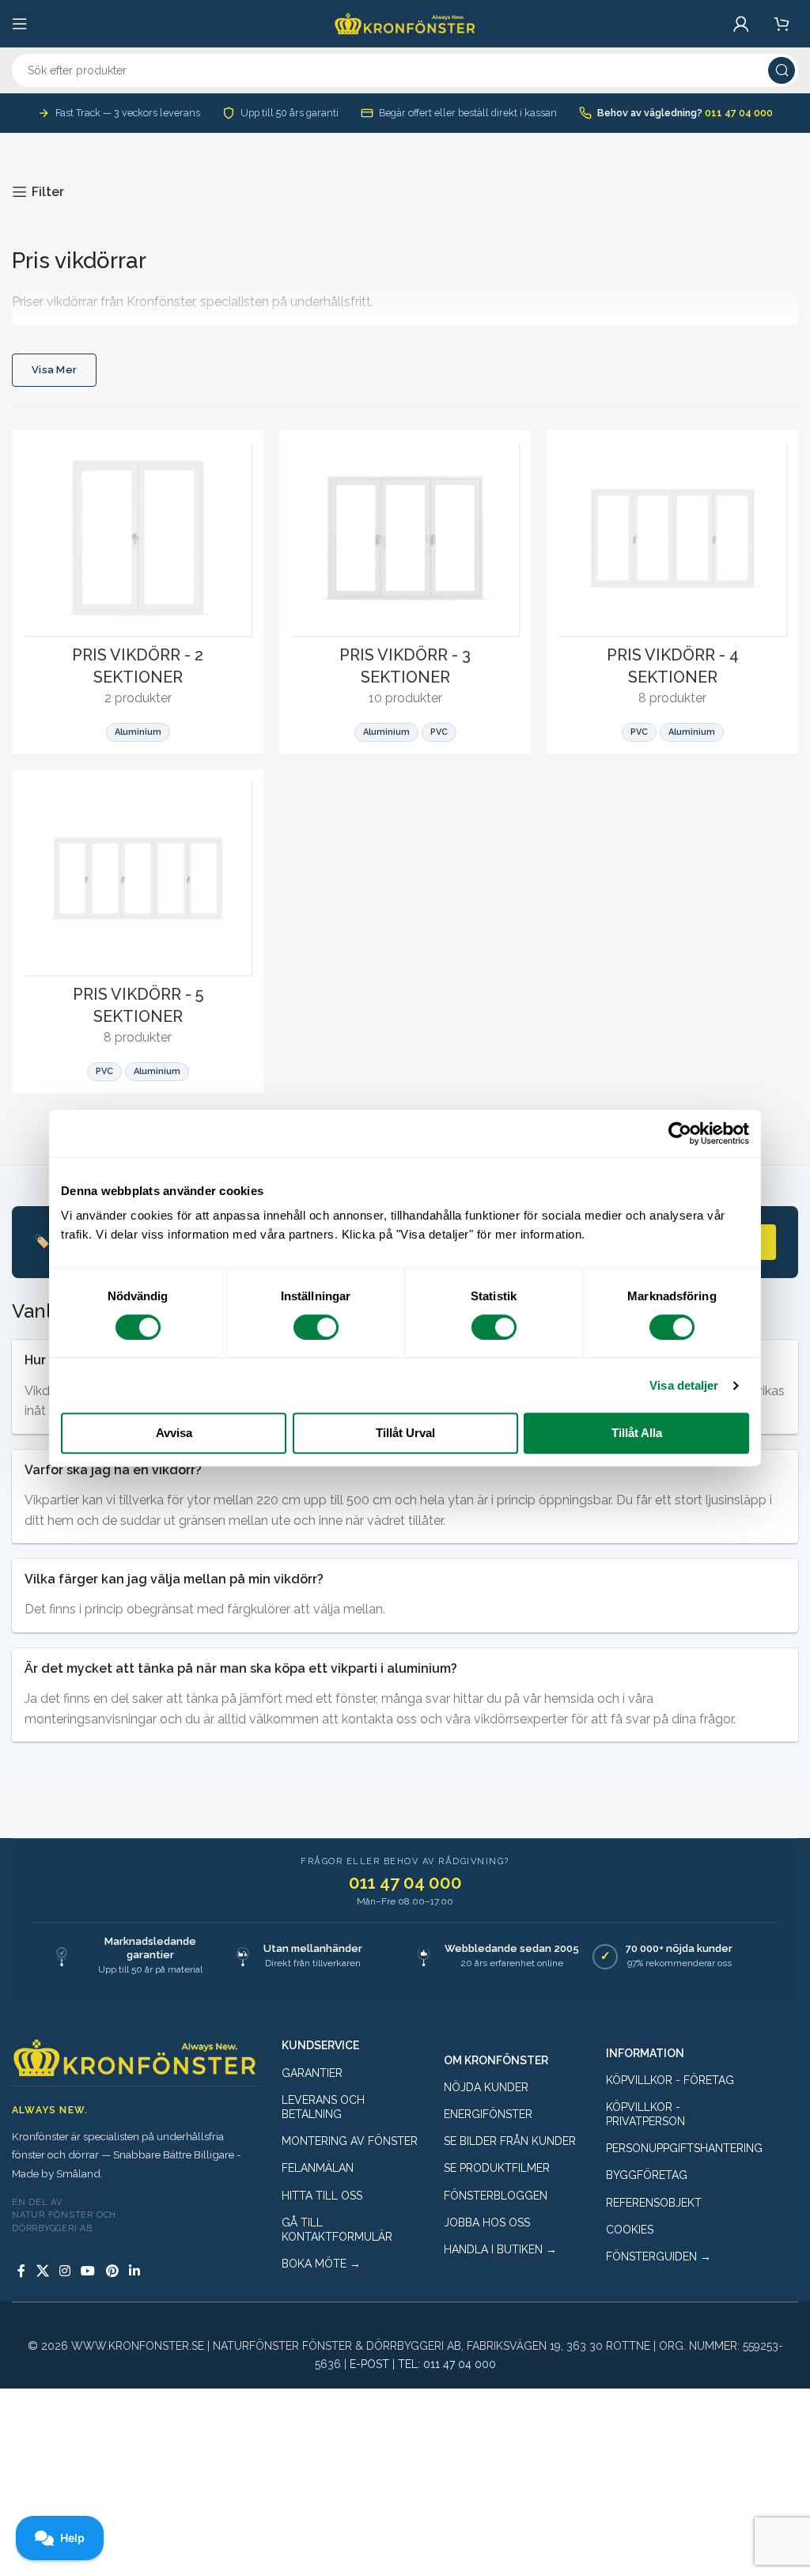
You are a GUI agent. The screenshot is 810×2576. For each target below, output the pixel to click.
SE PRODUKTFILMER (497, 2168)
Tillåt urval (405, 1433)
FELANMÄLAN (318, 2168)
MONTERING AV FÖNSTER (350, 2141)
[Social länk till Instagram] (64, 2271)
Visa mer (54, 370)
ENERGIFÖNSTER (488, 2114)
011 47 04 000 (739, 113)
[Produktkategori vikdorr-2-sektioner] (138, 592)
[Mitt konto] (741, 24)
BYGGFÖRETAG (647, 2175)
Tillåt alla (637, 1433)
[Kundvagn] (782, 24)
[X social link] (42, 2271)
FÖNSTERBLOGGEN (496, 2196)
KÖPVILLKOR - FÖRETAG (670, 2080)
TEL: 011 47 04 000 (447, 2364)
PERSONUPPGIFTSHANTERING (675, 2148)
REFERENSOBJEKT (654, 2203)
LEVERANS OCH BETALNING (323, 2107)
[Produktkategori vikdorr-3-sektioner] (405, 592)
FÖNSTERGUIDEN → (659, 2256)
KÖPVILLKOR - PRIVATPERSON (645, 2114)
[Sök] (782, 70)
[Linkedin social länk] (134, 2271)
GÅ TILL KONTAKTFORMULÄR (337, 2230)
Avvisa (174, 1433)
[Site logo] (405, 23)
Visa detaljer (684, 1385)
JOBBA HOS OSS (487, 2222)
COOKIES (630, 2230)
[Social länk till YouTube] (88, 2271)
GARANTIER (312, 2073)
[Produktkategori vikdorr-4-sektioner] (672, 592)
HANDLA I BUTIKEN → (500, 2249)
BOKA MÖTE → (321, 2264)
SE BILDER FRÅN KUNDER (510, 2141)
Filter (48, 192)
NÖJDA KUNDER (486, 2087)
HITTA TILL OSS (322, 2196)
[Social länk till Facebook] (21, 2271)
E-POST (369, 2364)
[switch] (316, 1327)
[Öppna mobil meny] (20, 24)
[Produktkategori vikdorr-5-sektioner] (138, 931)
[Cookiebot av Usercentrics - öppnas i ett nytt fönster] (680, 1133)
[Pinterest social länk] (112, 2271)
